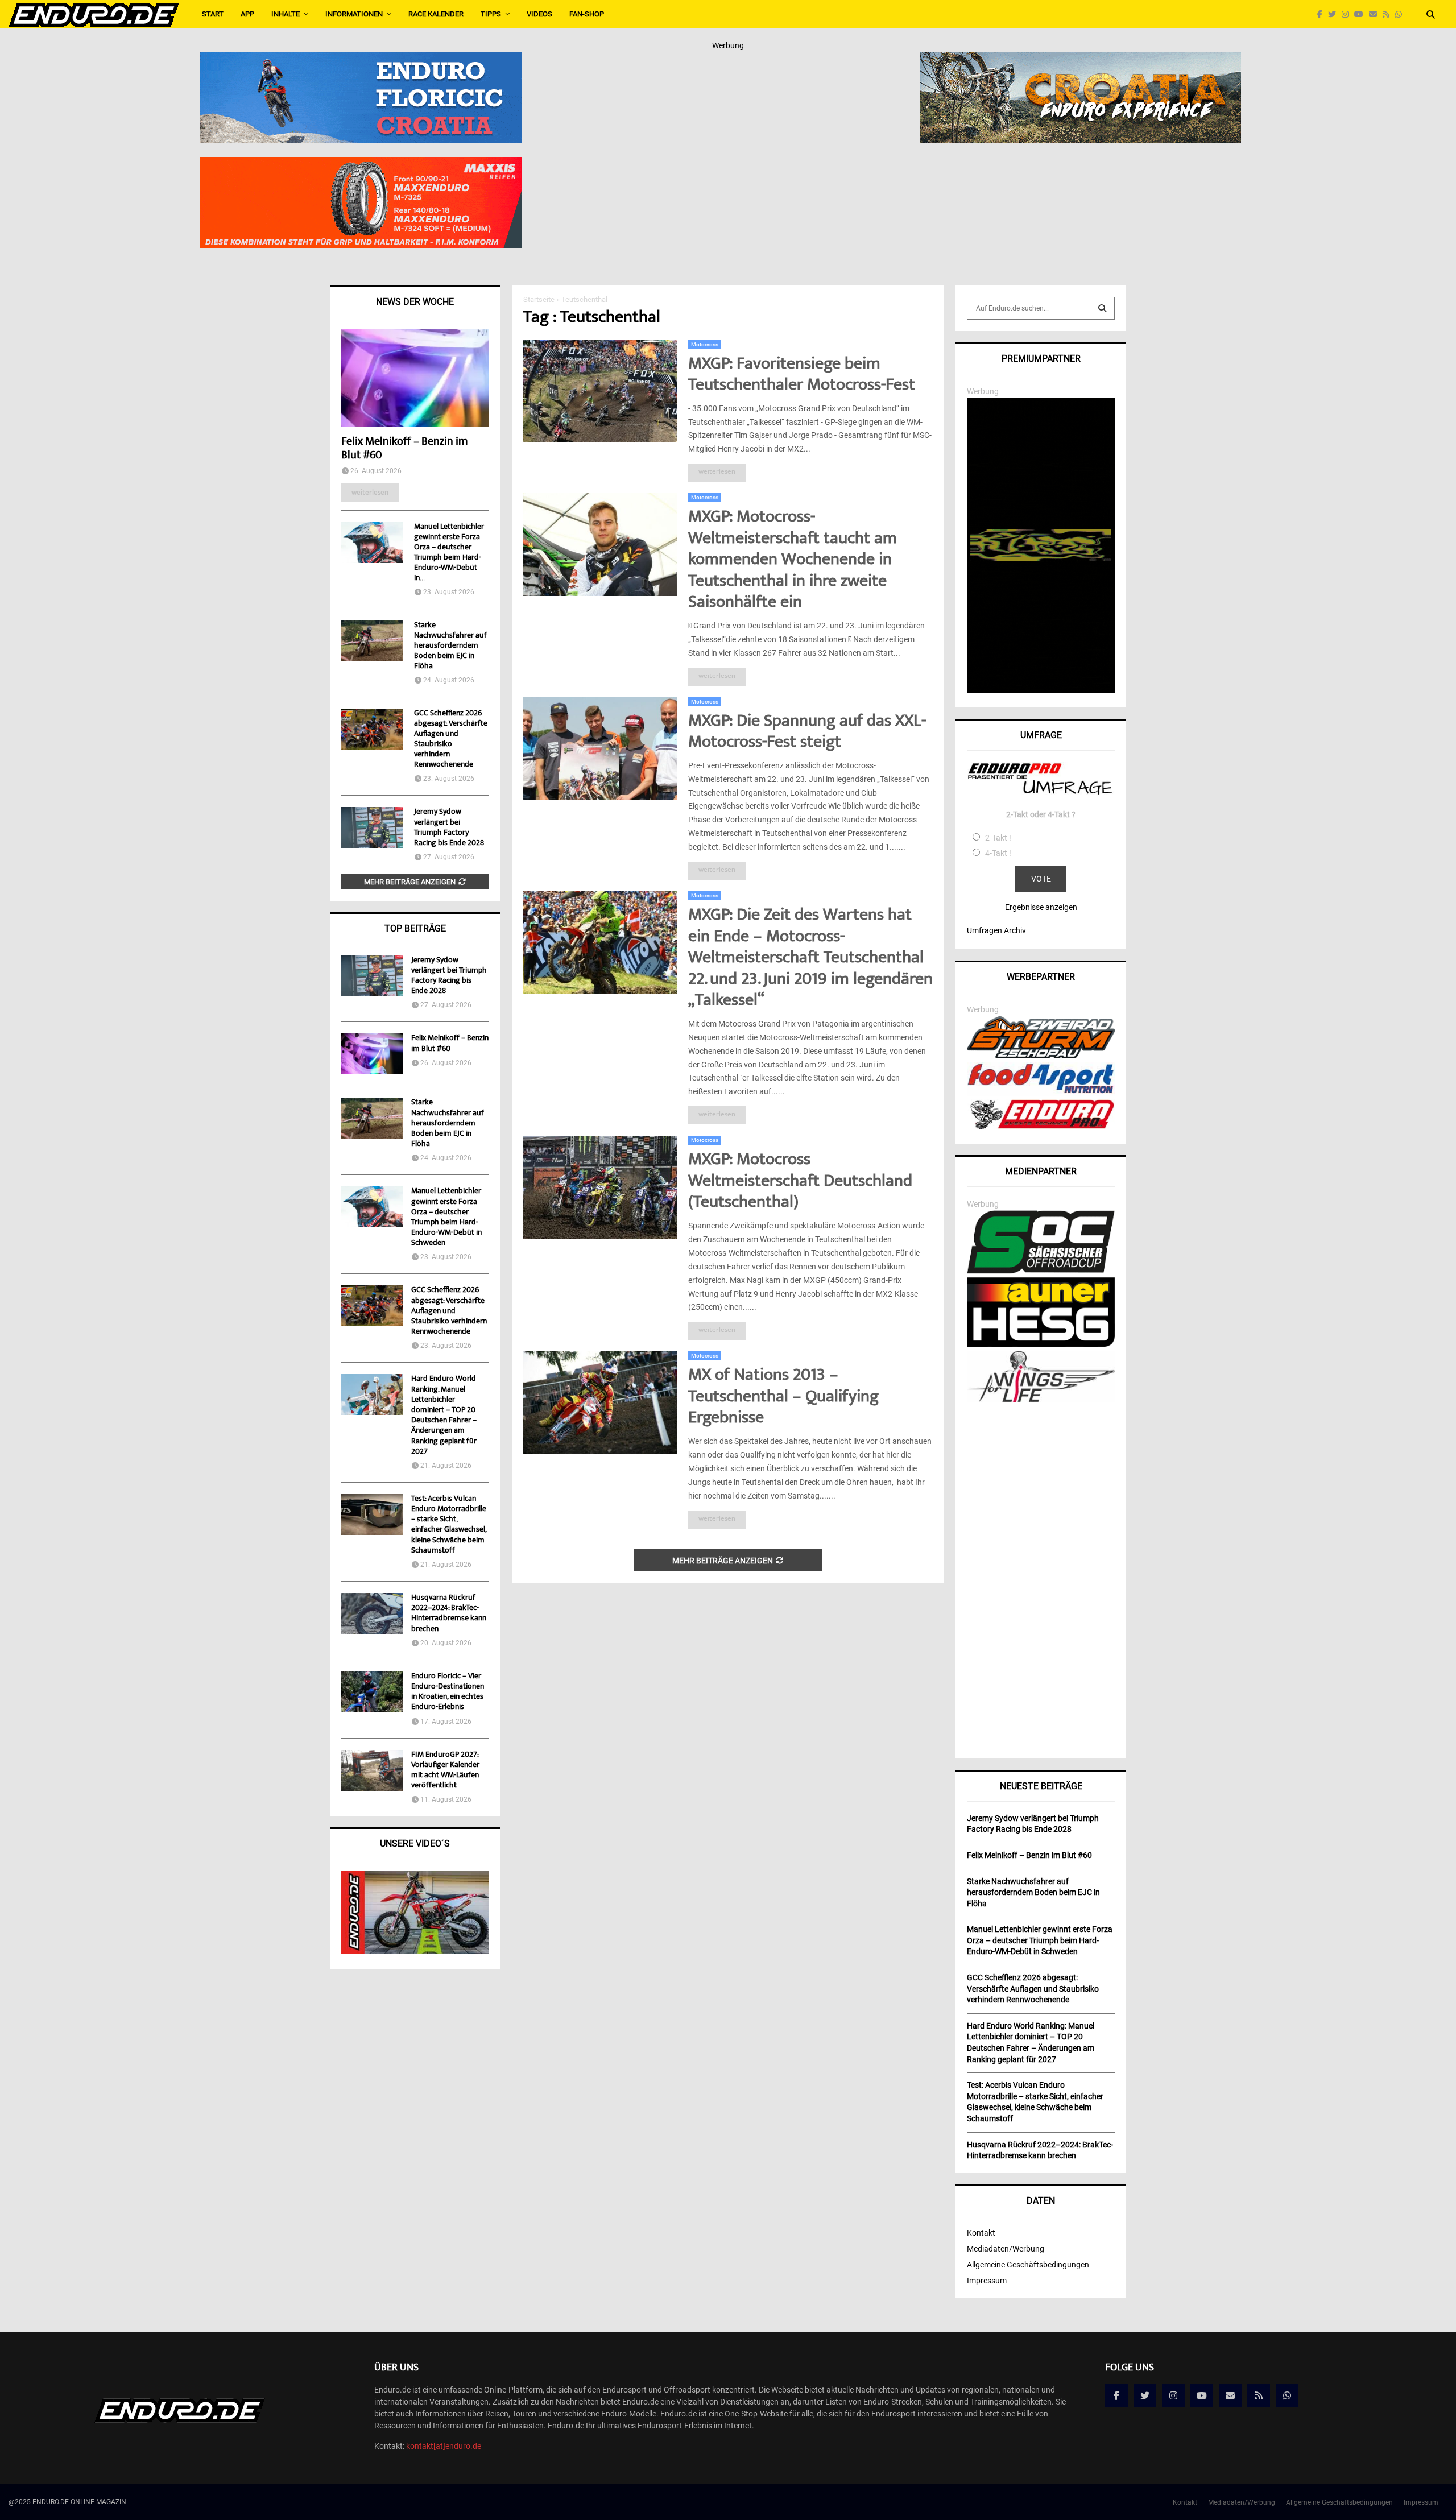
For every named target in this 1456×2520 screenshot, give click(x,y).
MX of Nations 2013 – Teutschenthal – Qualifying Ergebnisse (783, 1397)
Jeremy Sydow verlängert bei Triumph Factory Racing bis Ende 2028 (449, 827)
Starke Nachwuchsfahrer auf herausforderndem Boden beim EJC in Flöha (450, 646)
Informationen (354, 14)
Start (213, 14)
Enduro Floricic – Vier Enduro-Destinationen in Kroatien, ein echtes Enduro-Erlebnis (448, 1692)
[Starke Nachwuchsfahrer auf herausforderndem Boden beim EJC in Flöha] (372, 641)
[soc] (1041, 1271)
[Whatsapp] (1401, 15)
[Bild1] (1080, 59)
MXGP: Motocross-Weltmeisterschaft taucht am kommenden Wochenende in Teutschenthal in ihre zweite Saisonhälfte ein (793, 560)
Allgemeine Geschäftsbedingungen (1028, 2265)
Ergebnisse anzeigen (1041, 907)
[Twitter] (1335, 15)
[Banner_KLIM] (1041, 690)
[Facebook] (1323, 15)
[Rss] (1389, 15)
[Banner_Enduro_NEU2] (361, 59)
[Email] (1376, 15)
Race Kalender (436, 14)
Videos (539, 14)
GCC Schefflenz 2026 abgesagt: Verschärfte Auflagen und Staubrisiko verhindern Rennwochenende (451, 739)
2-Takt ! (998, 838)
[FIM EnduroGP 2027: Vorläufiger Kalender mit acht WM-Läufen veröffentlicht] (372, 1770)
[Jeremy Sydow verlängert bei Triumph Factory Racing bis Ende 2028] (372, 827)
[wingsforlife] (1041, 1399)
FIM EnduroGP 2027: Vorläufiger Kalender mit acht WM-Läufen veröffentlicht (445, 1771)
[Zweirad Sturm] (1041, 1056)
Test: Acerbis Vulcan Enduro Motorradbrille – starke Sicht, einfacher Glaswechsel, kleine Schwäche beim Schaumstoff (449, 1525)
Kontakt (981, 2233)
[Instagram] (1348, 15)
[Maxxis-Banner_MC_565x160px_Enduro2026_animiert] (361, 164)
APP (247, 14)
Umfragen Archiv (996, 930)
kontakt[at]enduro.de (444, 2446)
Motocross (705, 344)
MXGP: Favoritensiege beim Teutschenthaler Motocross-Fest (802, 376)
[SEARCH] (1102, 308)
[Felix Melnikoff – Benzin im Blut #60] (415, 378)
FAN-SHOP (587, 14)
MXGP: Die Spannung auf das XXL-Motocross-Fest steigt (807, 733)
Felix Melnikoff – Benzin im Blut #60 (404, 449)
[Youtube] (1362, 15)
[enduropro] (1041, 1126)
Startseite (539, 299)
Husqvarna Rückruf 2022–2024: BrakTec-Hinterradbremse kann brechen (449, 1614)
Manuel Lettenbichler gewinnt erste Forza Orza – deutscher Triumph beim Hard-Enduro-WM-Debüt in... (449, 553)
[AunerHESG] (1041, 1344)
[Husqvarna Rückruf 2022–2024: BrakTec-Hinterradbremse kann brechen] (372, 1613)
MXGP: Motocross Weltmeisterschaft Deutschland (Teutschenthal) (800, 1182)
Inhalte (286, 14)
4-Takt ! (998, 853)
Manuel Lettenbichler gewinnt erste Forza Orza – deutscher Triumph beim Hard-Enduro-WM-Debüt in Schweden (446, 1217)
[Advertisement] (1041, 1576)
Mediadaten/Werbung (1006, 2249)
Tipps (491, 14)
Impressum (987, 2281)
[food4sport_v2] (1041, 1093)
